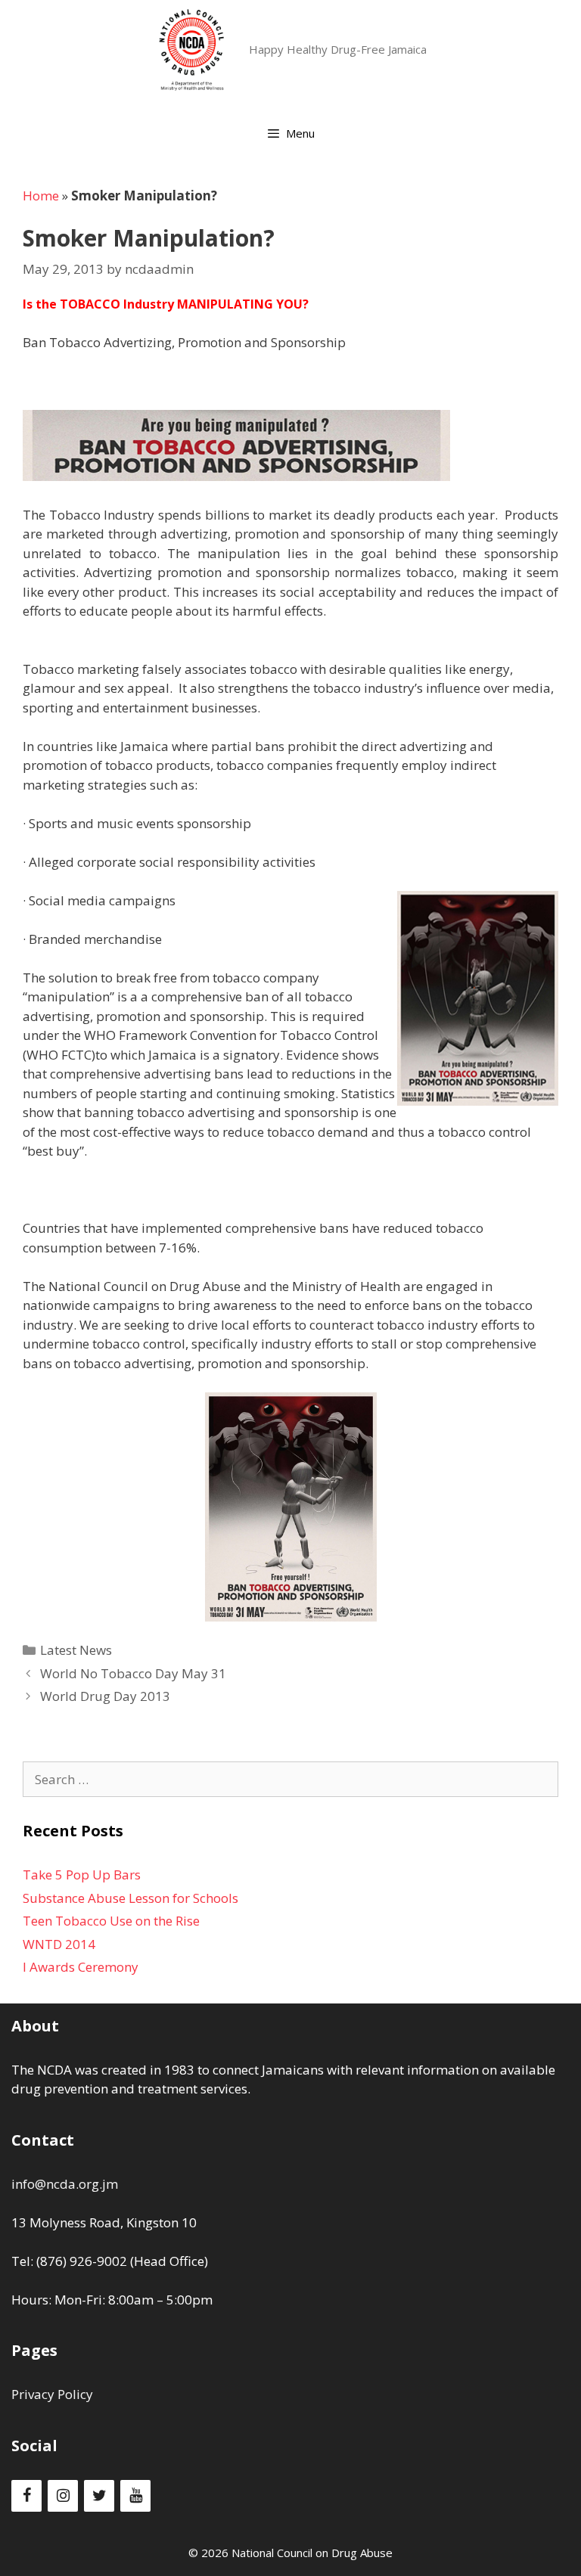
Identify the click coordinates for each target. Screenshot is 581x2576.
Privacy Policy (52, 2394)
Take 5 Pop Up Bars (82, 1875)
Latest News (76, 1650)
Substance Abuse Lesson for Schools (130, 1898)
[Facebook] (26, 2496)
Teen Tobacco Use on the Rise (111, 1921)
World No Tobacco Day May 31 (133, 1673)
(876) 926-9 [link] (70, 2261)
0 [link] (108, 2261)
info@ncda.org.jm (65, 2184)
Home (41, 196)
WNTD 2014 (59, 1944)
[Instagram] (63, 2496)
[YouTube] (135, 2496)
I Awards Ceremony (81, 1967)
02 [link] (120, 2261)
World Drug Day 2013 (105, 1696)
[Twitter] (99, 2496)
